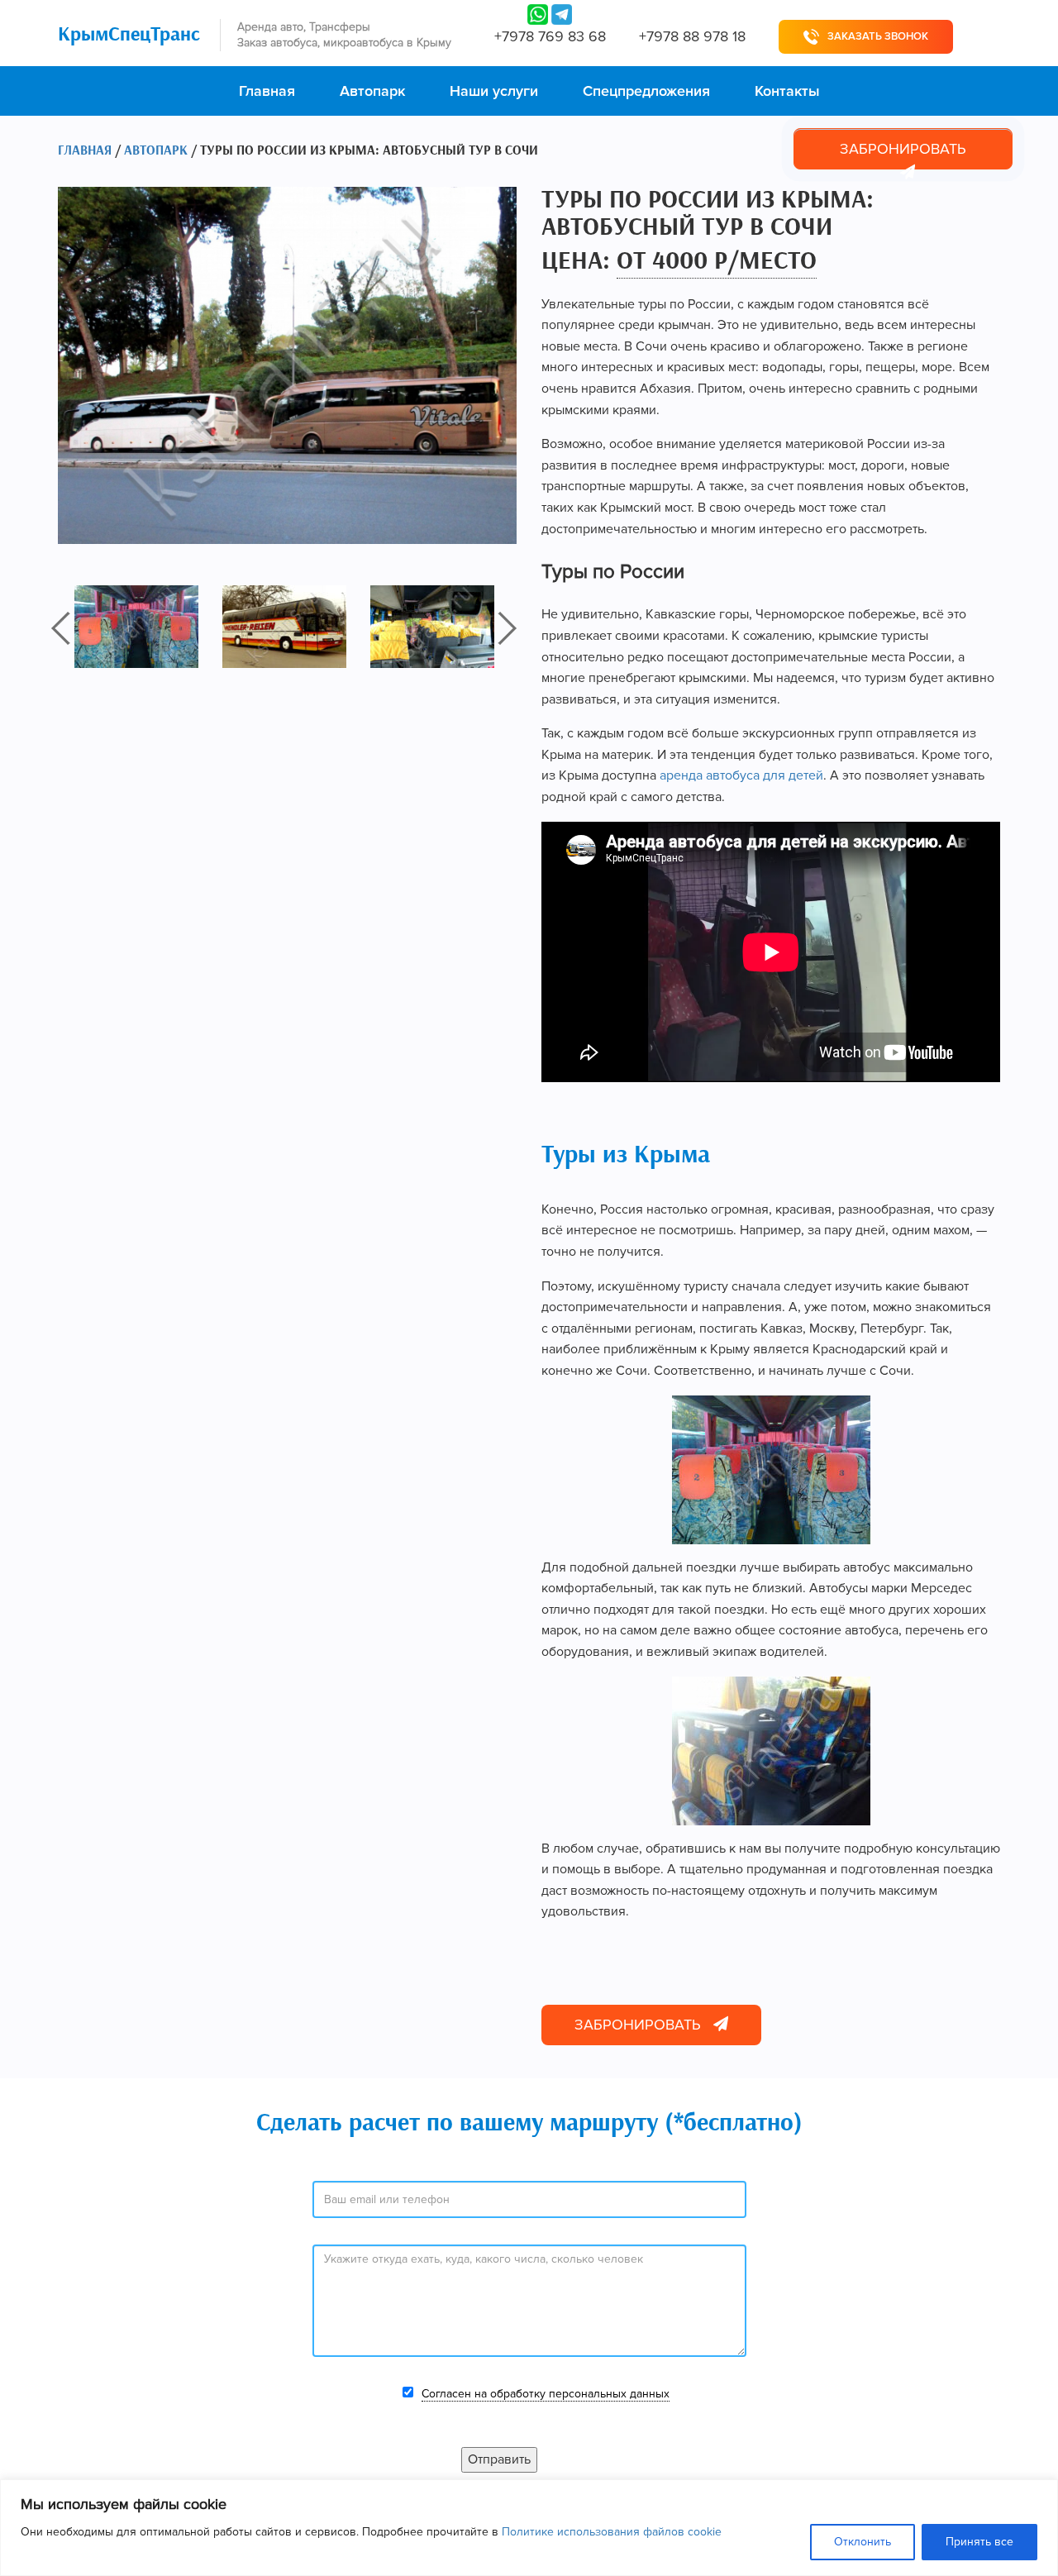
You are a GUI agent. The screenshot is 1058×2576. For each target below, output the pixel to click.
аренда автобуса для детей (741, 775)
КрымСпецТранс (129, 35)
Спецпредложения (646, 91)
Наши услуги (494, 91)
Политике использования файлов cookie (612, 2532)
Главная (267, 91)
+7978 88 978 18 (692, 36)
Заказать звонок (878, 36)
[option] (148, 627)
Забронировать (903, 149)
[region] (529, 2528)
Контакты (787, 91)
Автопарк (372, 91)
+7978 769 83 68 (550, 36)
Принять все (979, 2542)
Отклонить (863, 2542)
